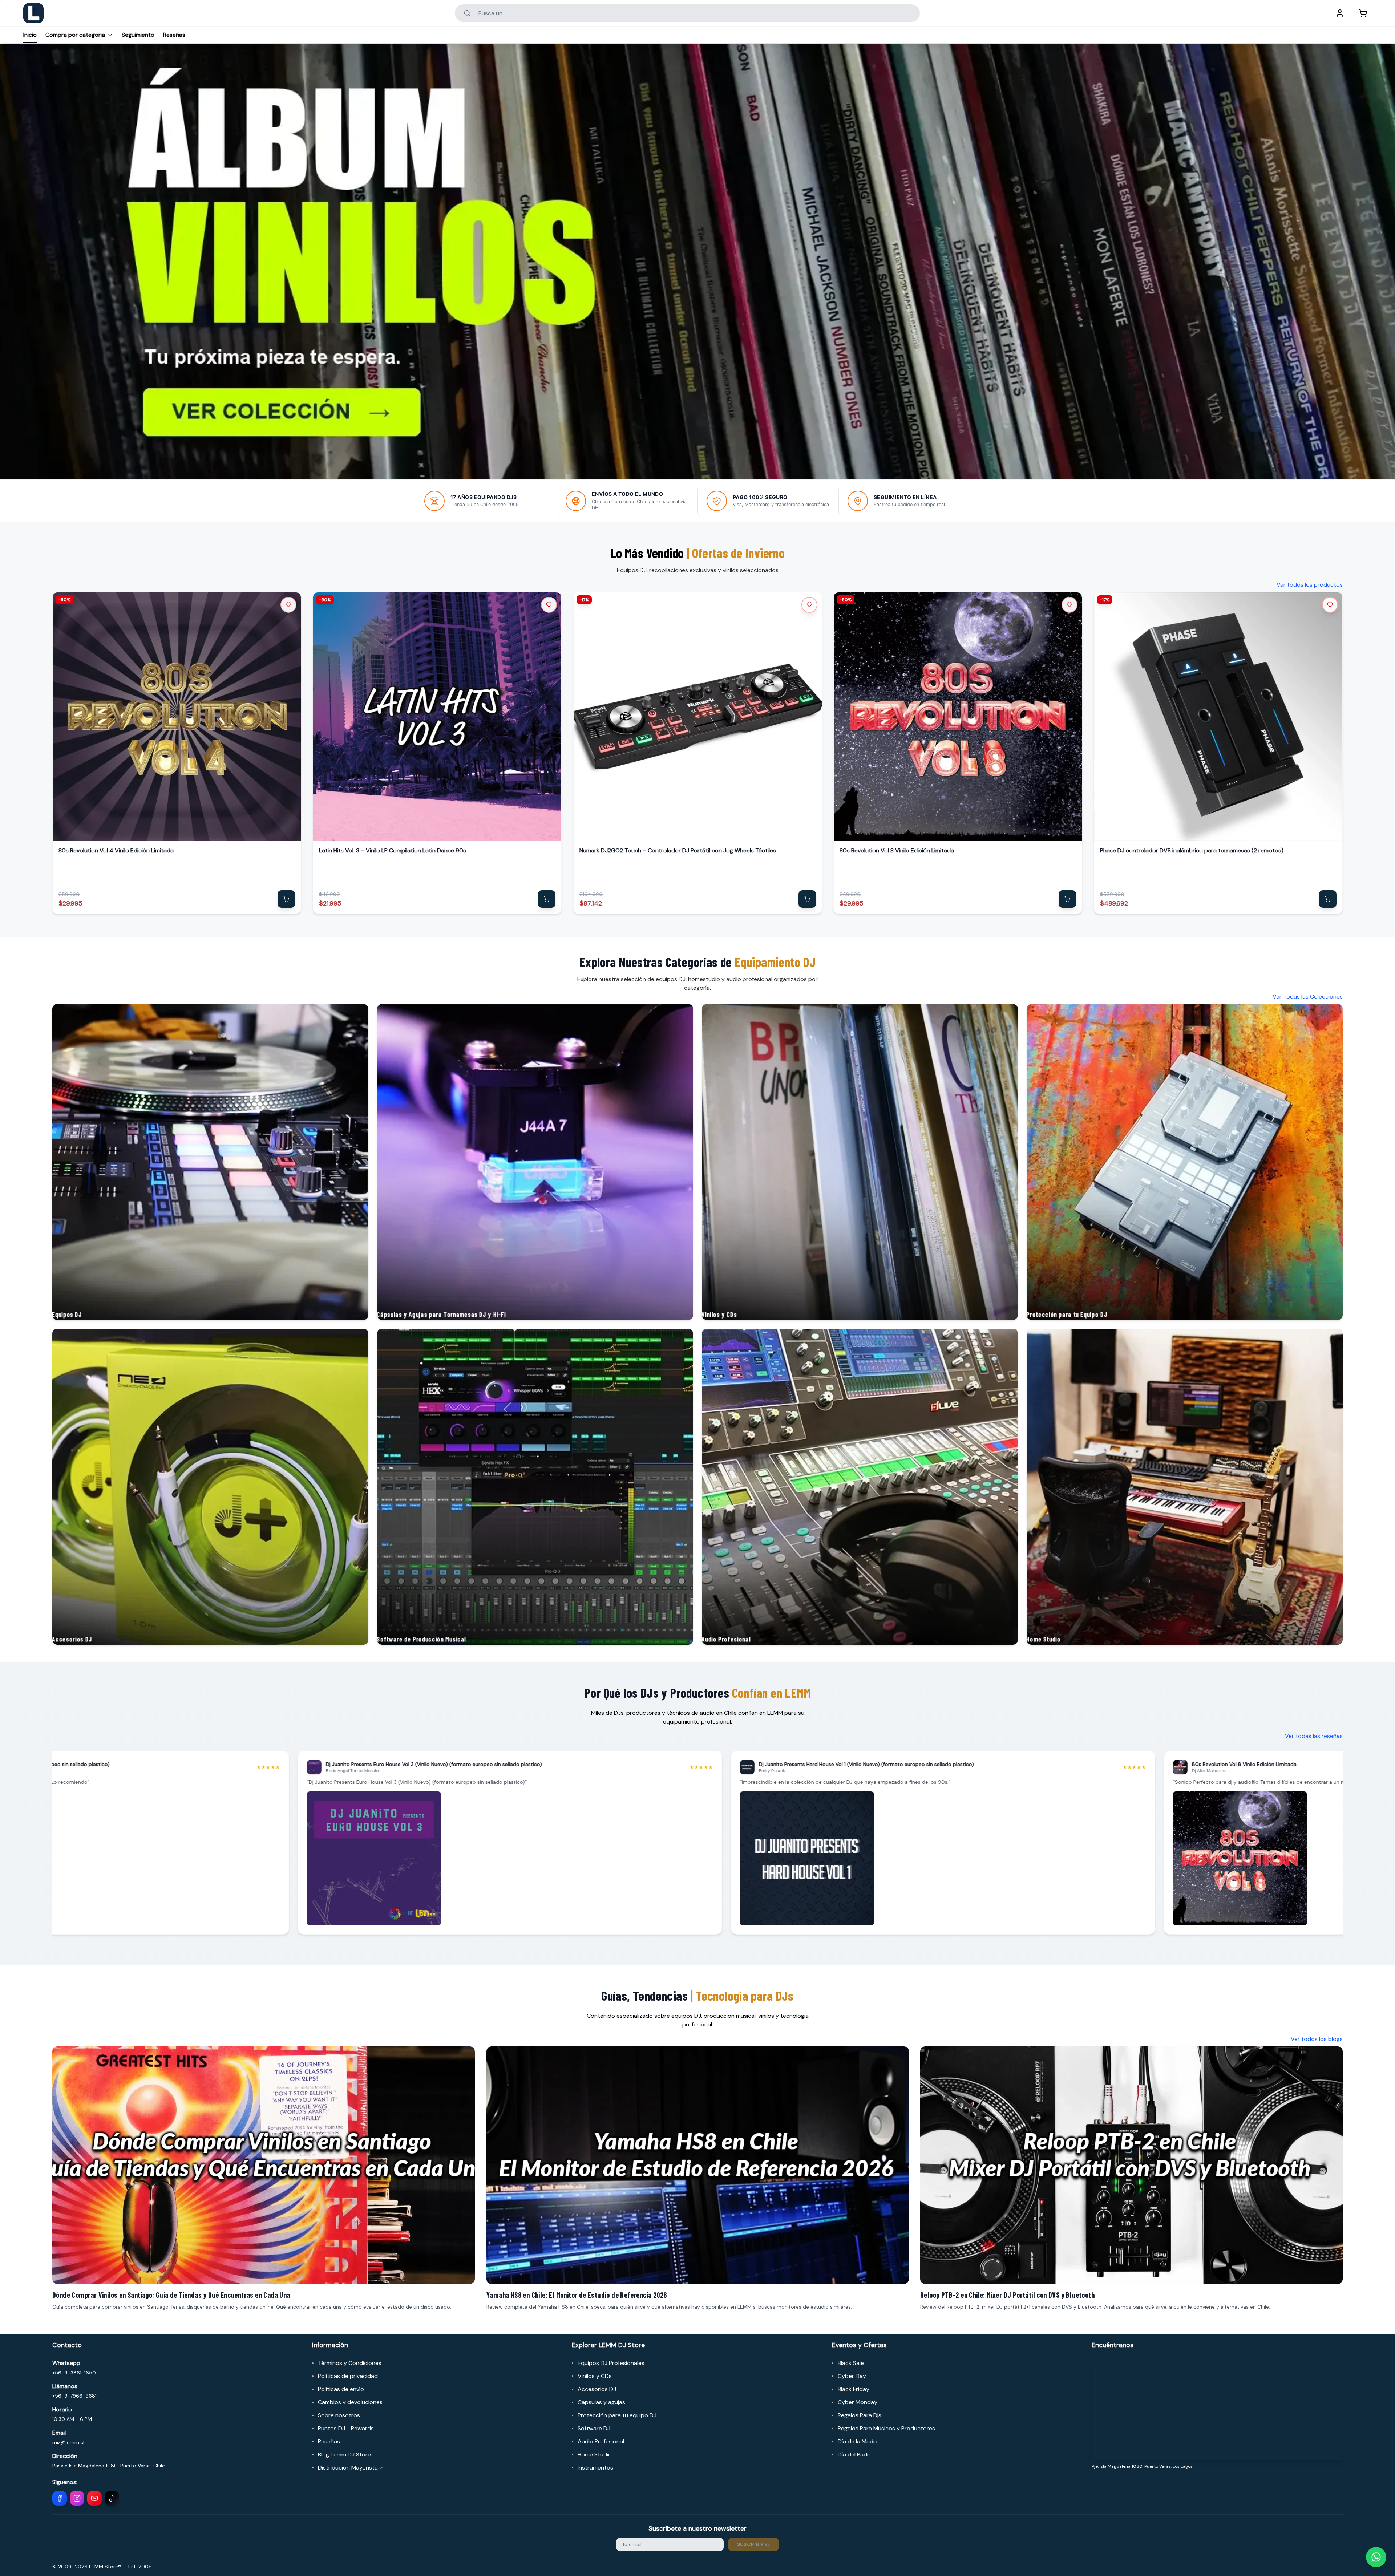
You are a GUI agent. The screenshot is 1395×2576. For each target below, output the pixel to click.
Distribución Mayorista (350, 2468)
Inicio (30, 35)
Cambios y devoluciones (350, 2402)
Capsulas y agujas (601, 2402)
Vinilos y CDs (595, 2376)
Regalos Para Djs (860, 2415)
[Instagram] (77, 2498)
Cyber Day (852, 2376)
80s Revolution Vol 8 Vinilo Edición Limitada (897, 850)
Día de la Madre (858, 2441)
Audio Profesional (601, 2441)
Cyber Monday (858, 2402)
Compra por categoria (75, 35)
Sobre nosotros (339, 2415)
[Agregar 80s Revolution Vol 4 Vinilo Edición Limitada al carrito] (286, 899)
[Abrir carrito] (1363, 13)
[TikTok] (112, 2498)
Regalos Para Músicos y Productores (886, 2428)
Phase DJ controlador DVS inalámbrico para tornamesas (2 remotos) (1192, 850)
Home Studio (595, 2455)
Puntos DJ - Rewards (346, 2428)
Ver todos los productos (1310, 585)
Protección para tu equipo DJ (617, 2415)
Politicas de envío (341, 2389)
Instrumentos (595, 2468)
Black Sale (851, 2363)
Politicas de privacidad (348, 2376)
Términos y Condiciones (350, 2363)
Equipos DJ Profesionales (611, 2363)
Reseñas (174, 35)
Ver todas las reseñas (1314, 1736)
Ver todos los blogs (1317, 2039)
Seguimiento (138, 35)
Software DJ (594, 2428)
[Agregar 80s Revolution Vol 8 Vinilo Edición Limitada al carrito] (1067, 899)
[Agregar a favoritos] (288, 605)
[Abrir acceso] (1340, 13)
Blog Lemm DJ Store (344, 2455)
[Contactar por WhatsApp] (1376, 2557)
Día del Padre (855, 2455)
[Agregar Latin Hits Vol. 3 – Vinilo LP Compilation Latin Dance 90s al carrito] (547, 899)
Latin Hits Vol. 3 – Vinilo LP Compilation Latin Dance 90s (393, 850)
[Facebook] (60, 2498)
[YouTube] (94, 2498)
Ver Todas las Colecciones (1308, 997)
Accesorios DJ (597, 2389)
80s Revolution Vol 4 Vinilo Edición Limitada (116, 850)
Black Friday (854, 2389)
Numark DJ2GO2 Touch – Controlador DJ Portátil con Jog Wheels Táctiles (678, 850)
